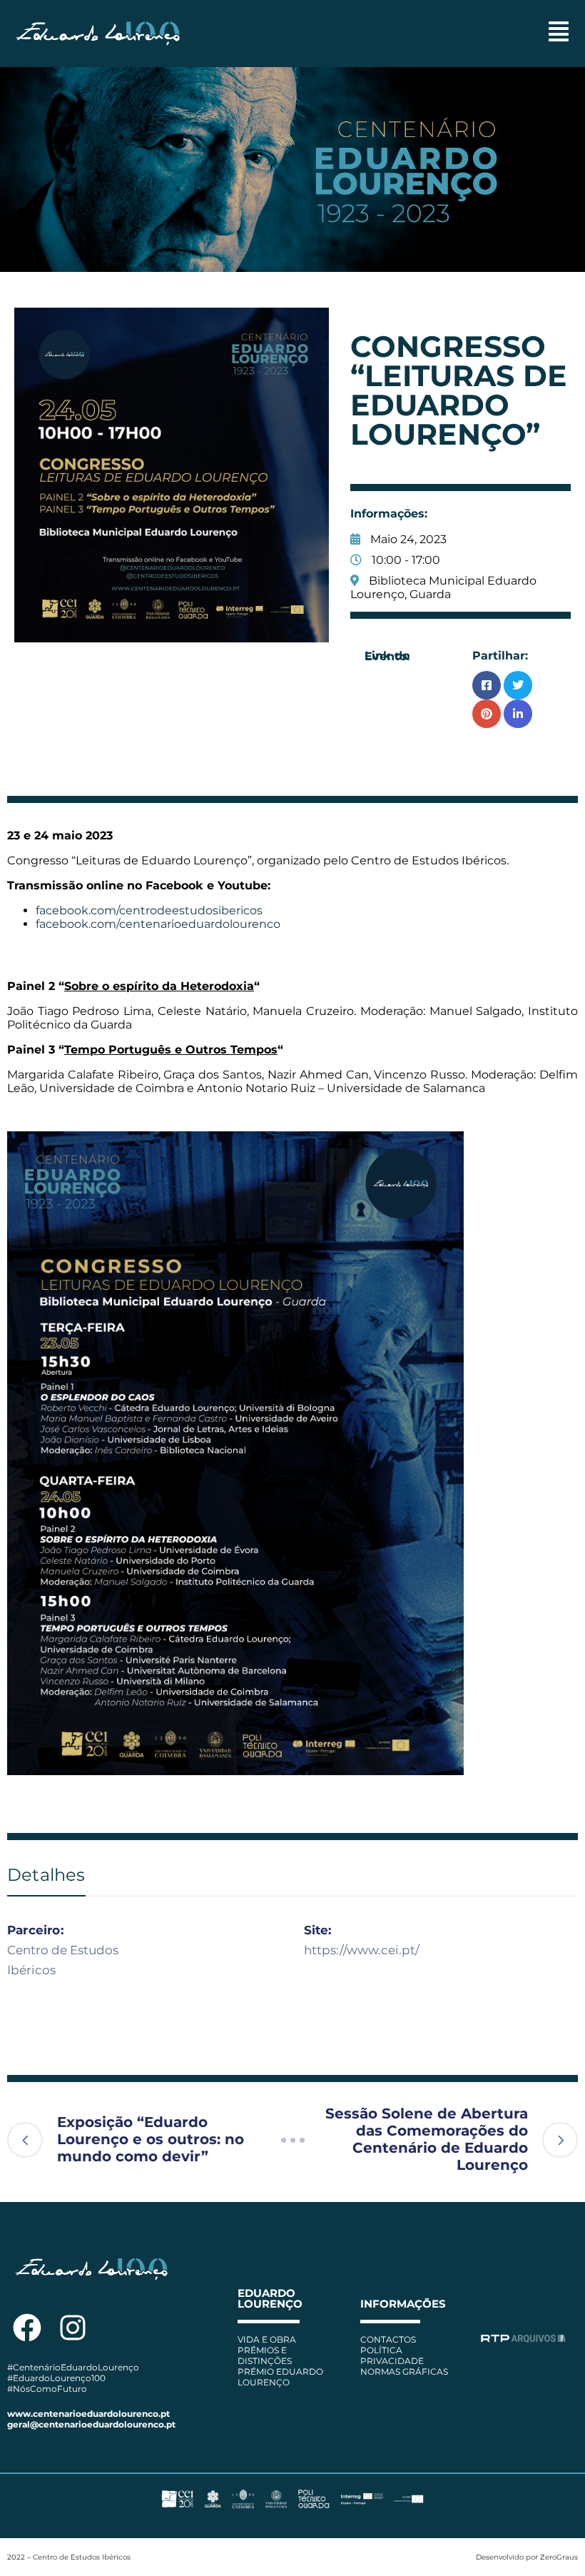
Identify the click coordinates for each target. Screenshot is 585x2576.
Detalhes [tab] (46, 1875)
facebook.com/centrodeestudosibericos (149, 910)
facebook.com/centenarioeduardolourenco (158, 924)
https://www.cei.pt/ (362, 1950)
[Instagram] (73, 2328)
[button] (559, 33)
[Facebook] (27, 2328)
